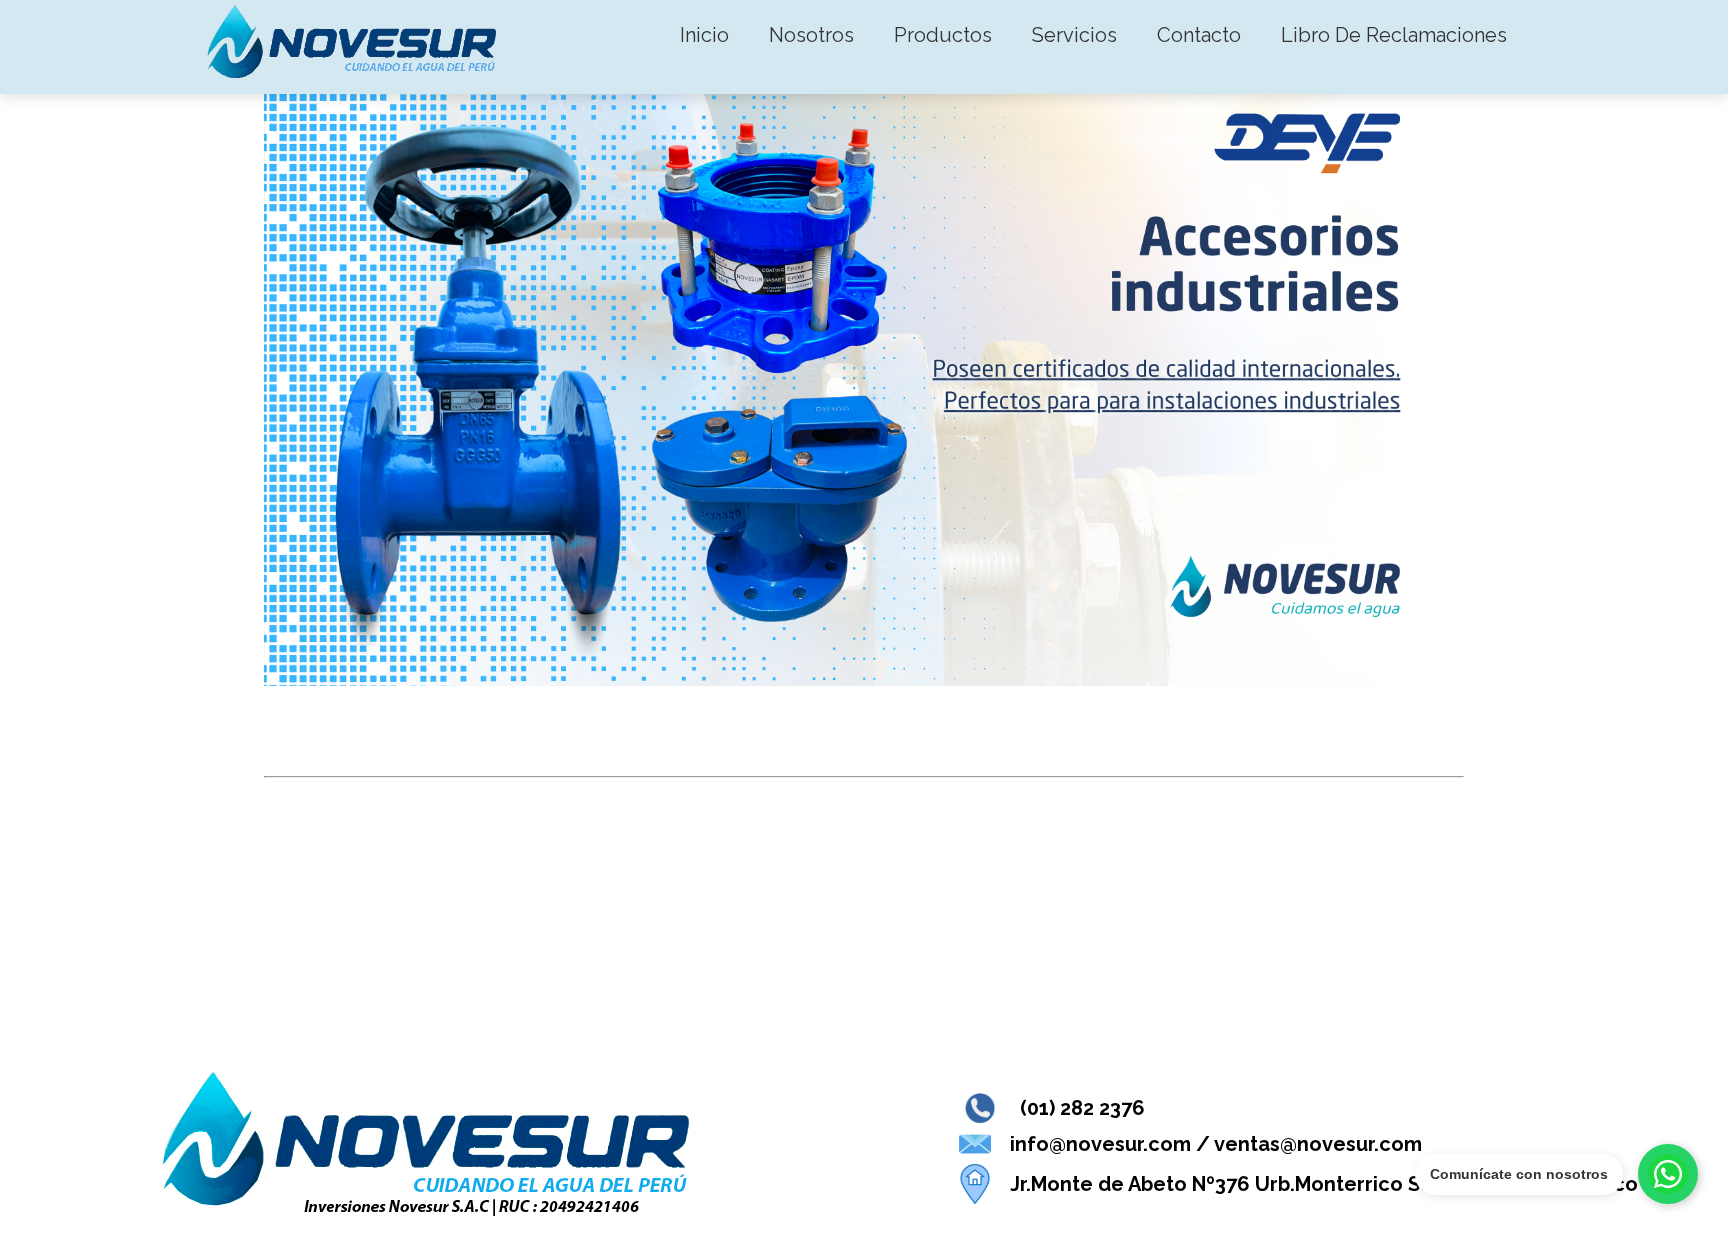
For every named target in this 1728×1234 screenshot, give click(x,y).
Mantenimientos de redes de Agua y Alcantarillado (687, 925)
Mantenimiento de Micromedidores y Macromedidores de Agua (774, 1020)
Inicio (704, 35)
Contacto (1199, 35)
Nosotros (811, 35)
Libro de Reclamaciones (1394, 35)
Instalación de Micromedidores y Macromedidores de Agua (742, 830)
